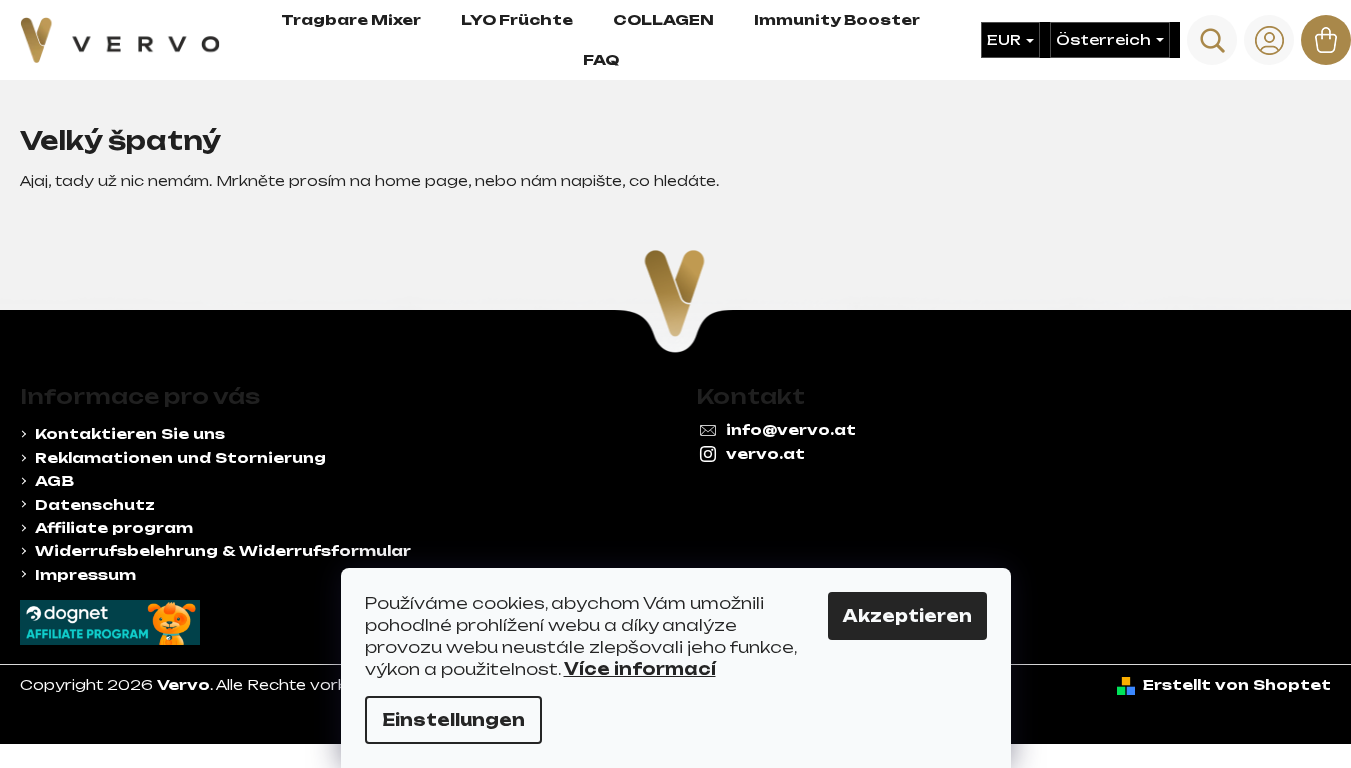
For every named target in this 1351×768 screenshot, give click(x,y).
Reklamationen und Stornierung (180, 457)
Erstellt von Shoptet (1237, 684)
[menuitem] (351, 20)
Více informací (640, 669)
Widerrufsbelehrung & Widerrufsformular (223, 550)
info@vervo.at (791, 429)
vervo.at (765, 453)
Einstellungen (453, 720)
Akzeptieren (907, 616)
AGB (54, 480)
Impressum (85, 574)
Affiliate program (114, 527)
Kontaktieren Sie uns (130, 433)
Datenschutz (95, 504)
